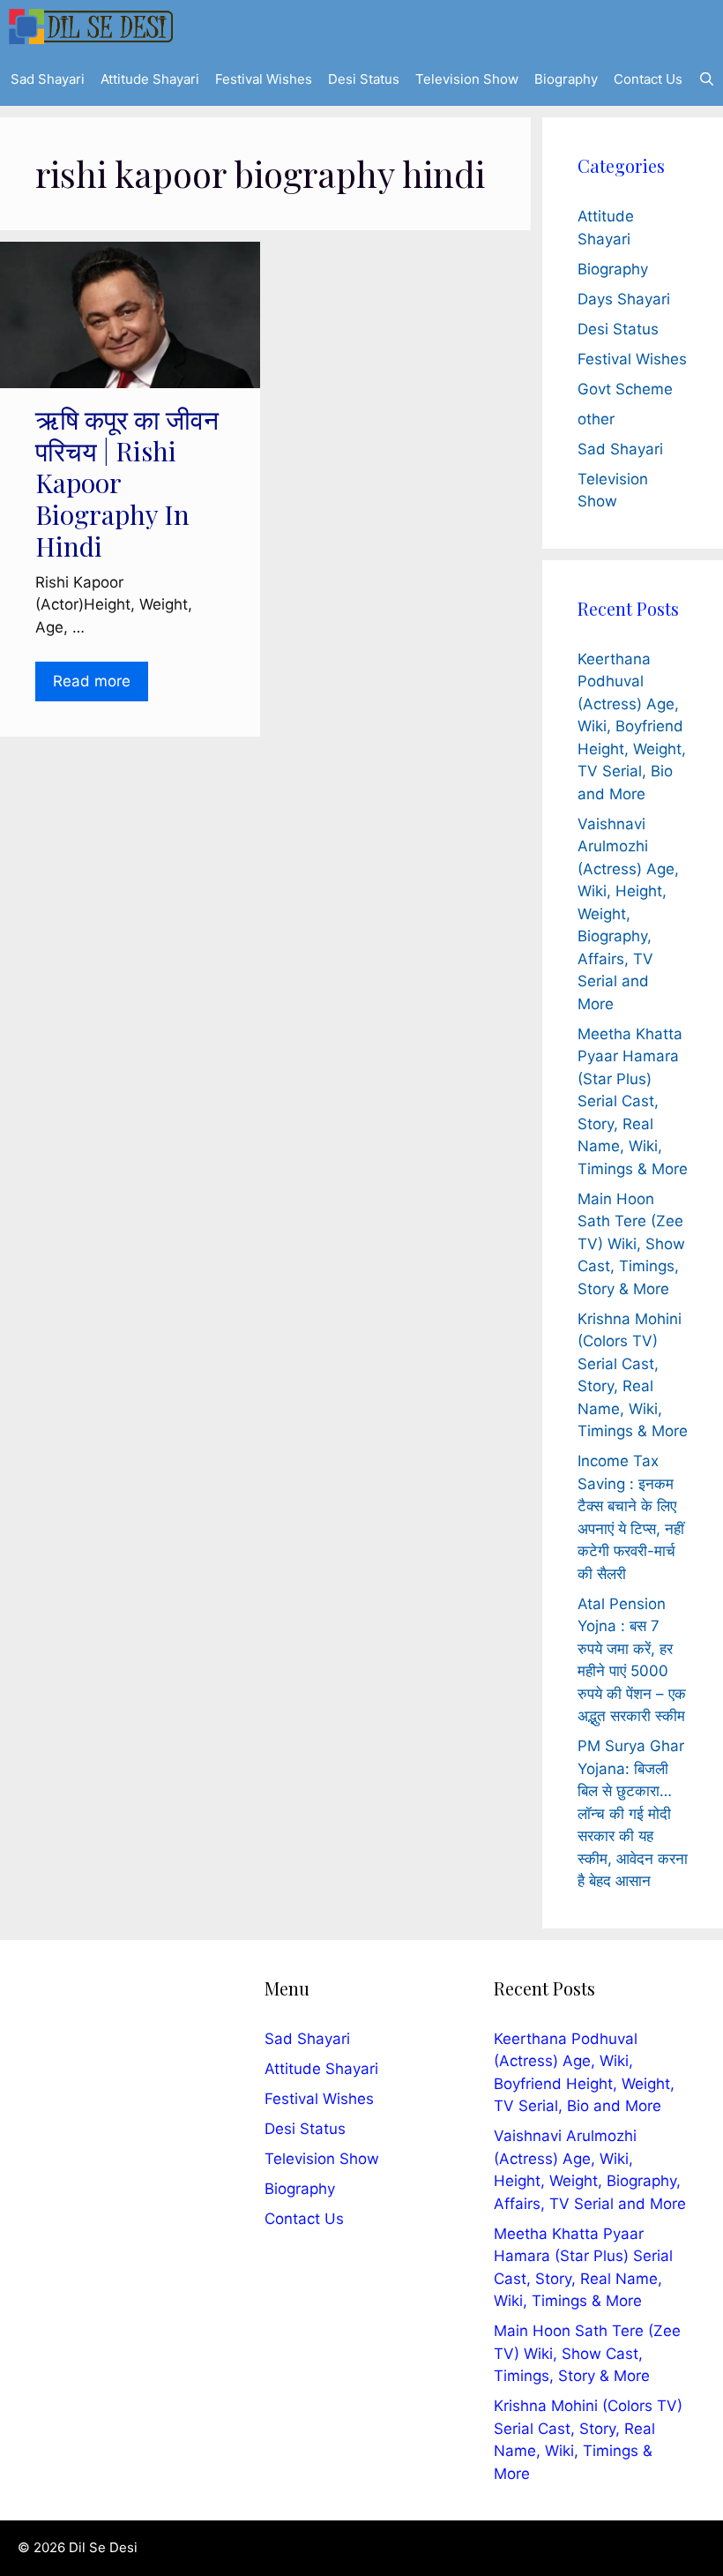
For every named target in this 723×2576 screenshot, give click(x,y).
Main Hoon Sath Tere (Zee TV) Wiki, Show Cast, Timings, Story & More (631, 1244)
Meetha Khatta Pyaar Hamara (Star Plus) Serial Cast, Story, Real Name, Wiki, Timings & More (633, 1101)
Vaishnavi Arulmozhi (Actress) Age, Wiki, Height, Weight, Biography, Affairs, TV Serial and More (628, 914)
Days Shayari (624, 299)
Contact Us (648, 79)
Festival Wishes (264, 79)
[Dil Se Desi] (91, 26)
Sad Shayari (48, 79)
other (596, 419)
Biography (566, 79)
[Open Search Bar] (707, 79)
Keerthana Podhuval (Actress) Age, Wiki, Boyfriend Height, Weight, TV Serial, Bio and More (632, 726)
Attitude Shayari (150, 79)
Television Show (467, 79)
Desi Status (364, 79)
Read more (92, 681)
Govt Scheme (625, 389)
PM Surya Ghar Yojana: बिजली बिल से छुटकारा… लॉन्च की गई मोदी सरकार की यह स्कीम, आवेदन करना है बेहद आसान (633, 1813)
